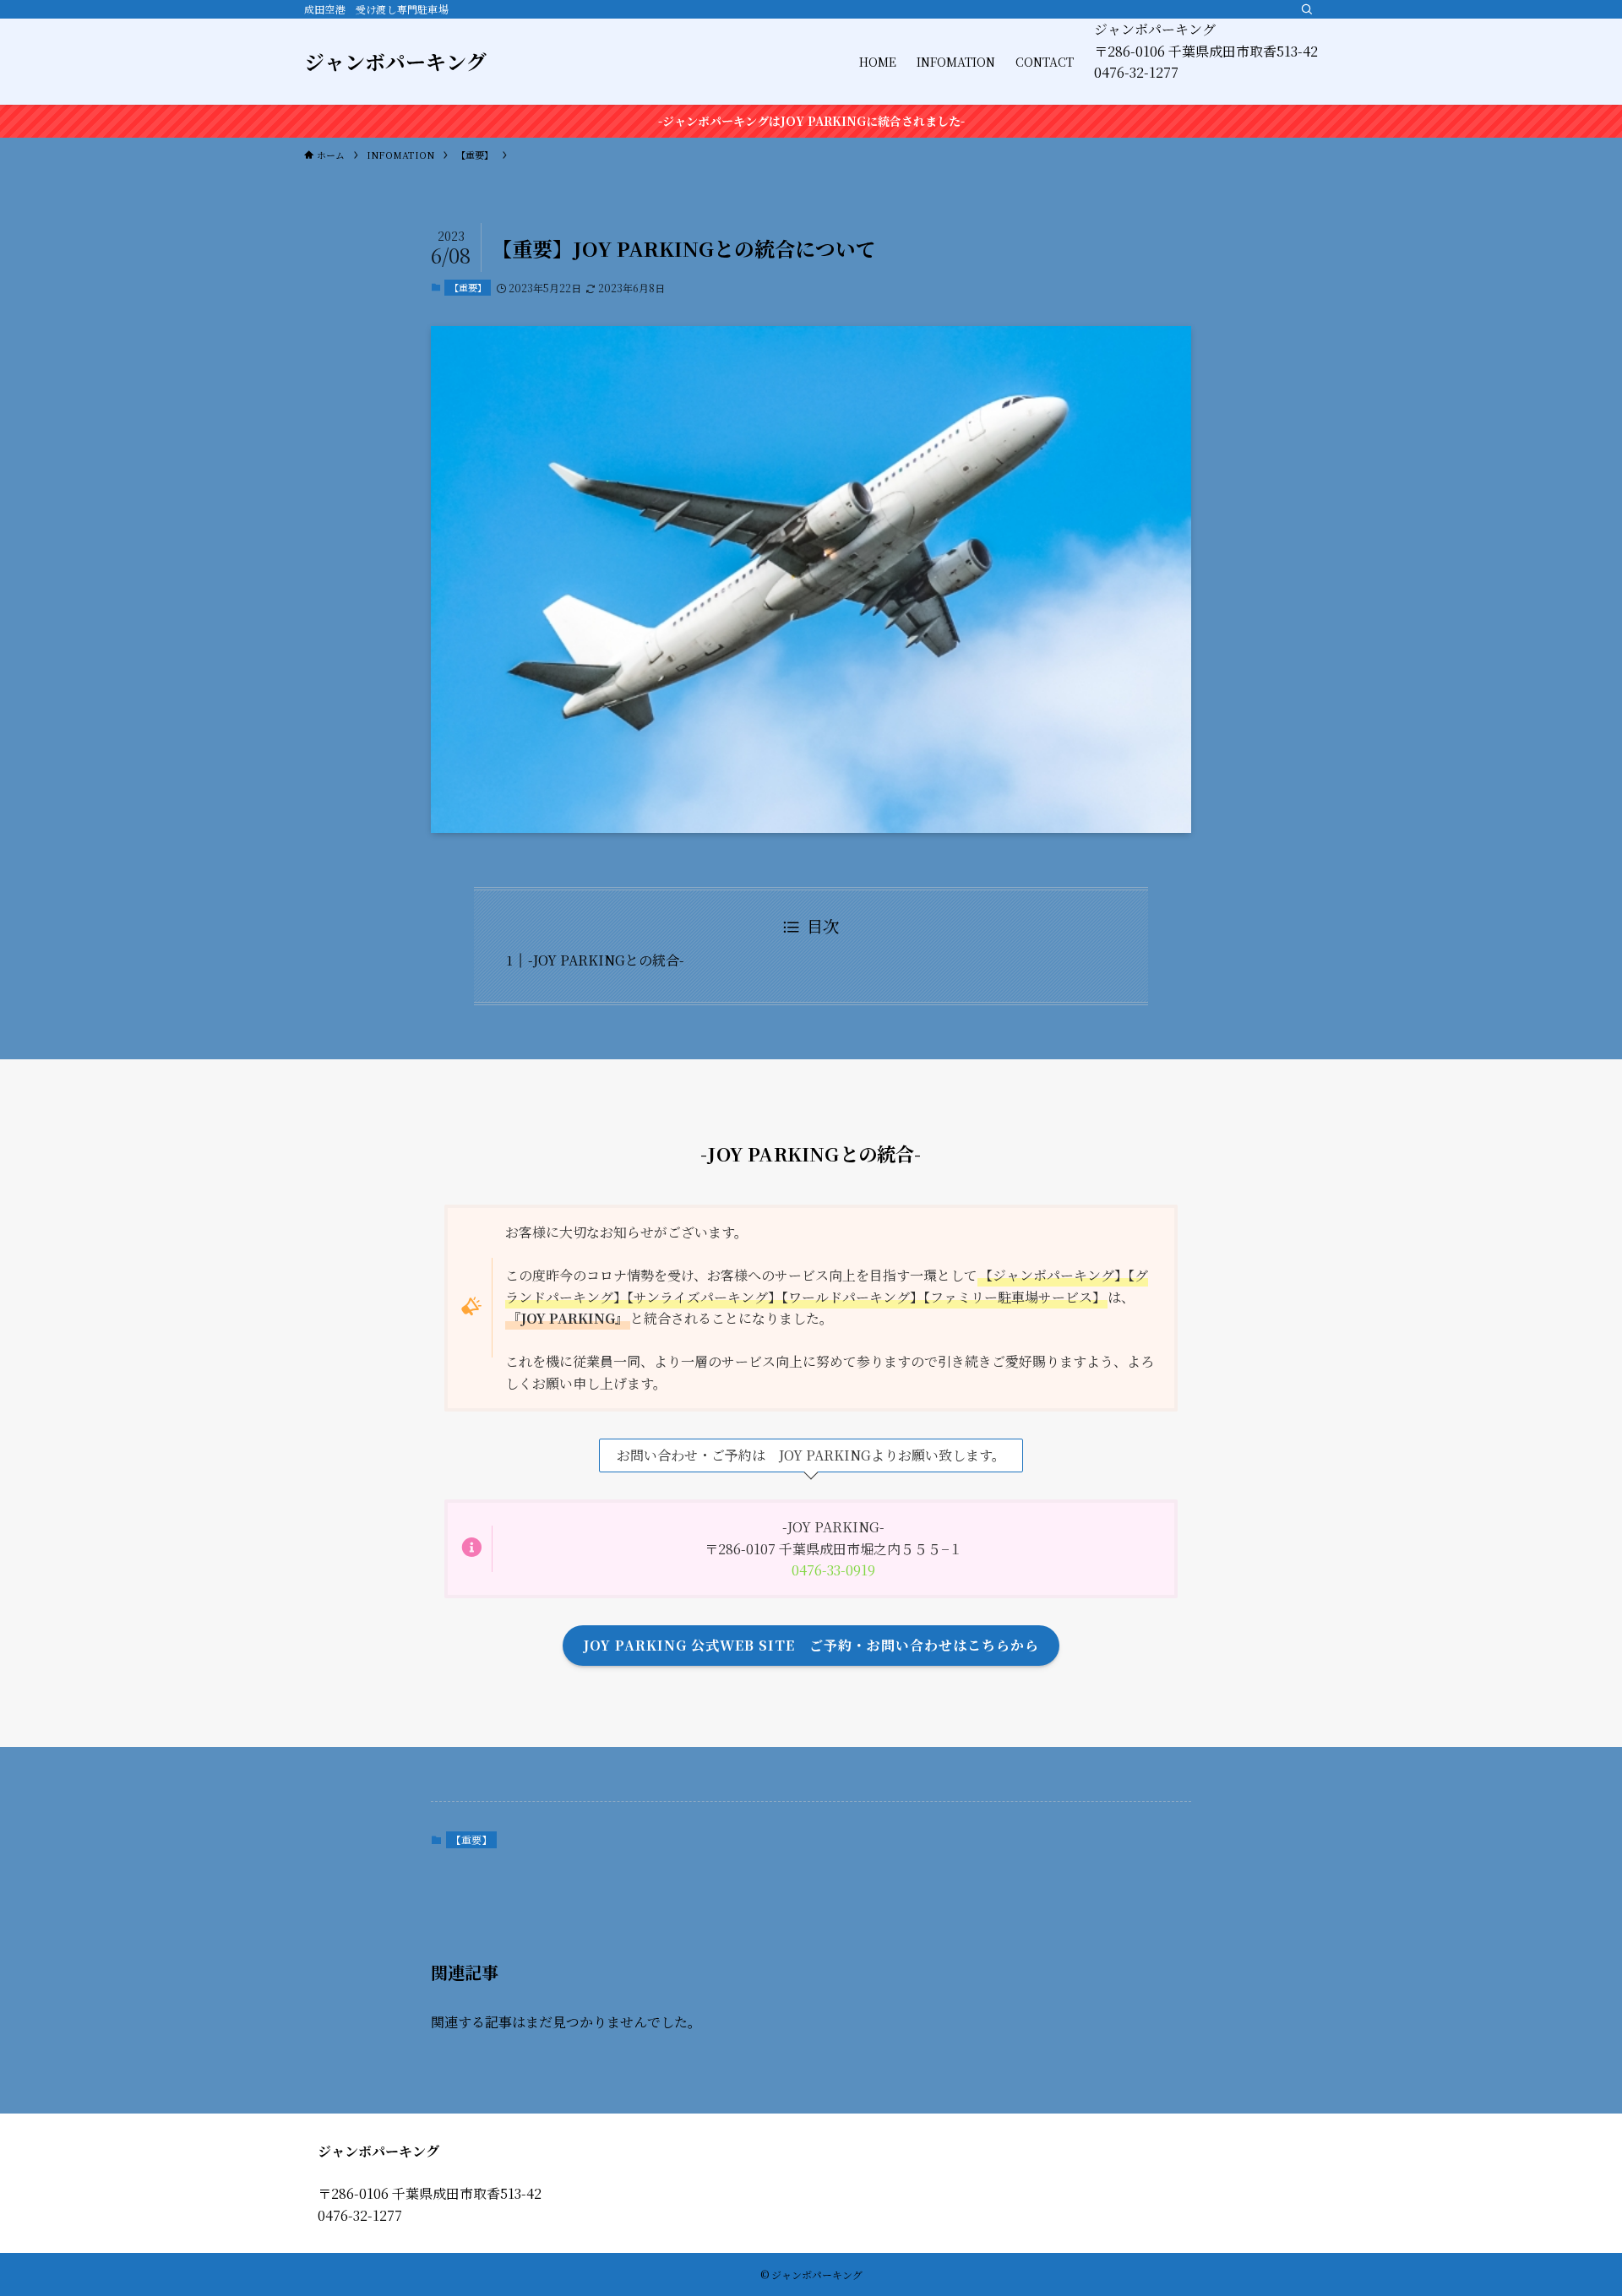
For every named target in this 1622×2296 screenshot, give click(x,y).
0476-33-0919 (833, 1570)
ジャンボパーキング (395, 62)
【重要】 (468, 287)
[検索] (1307, 9)
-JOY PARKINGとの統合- (606, 960)
